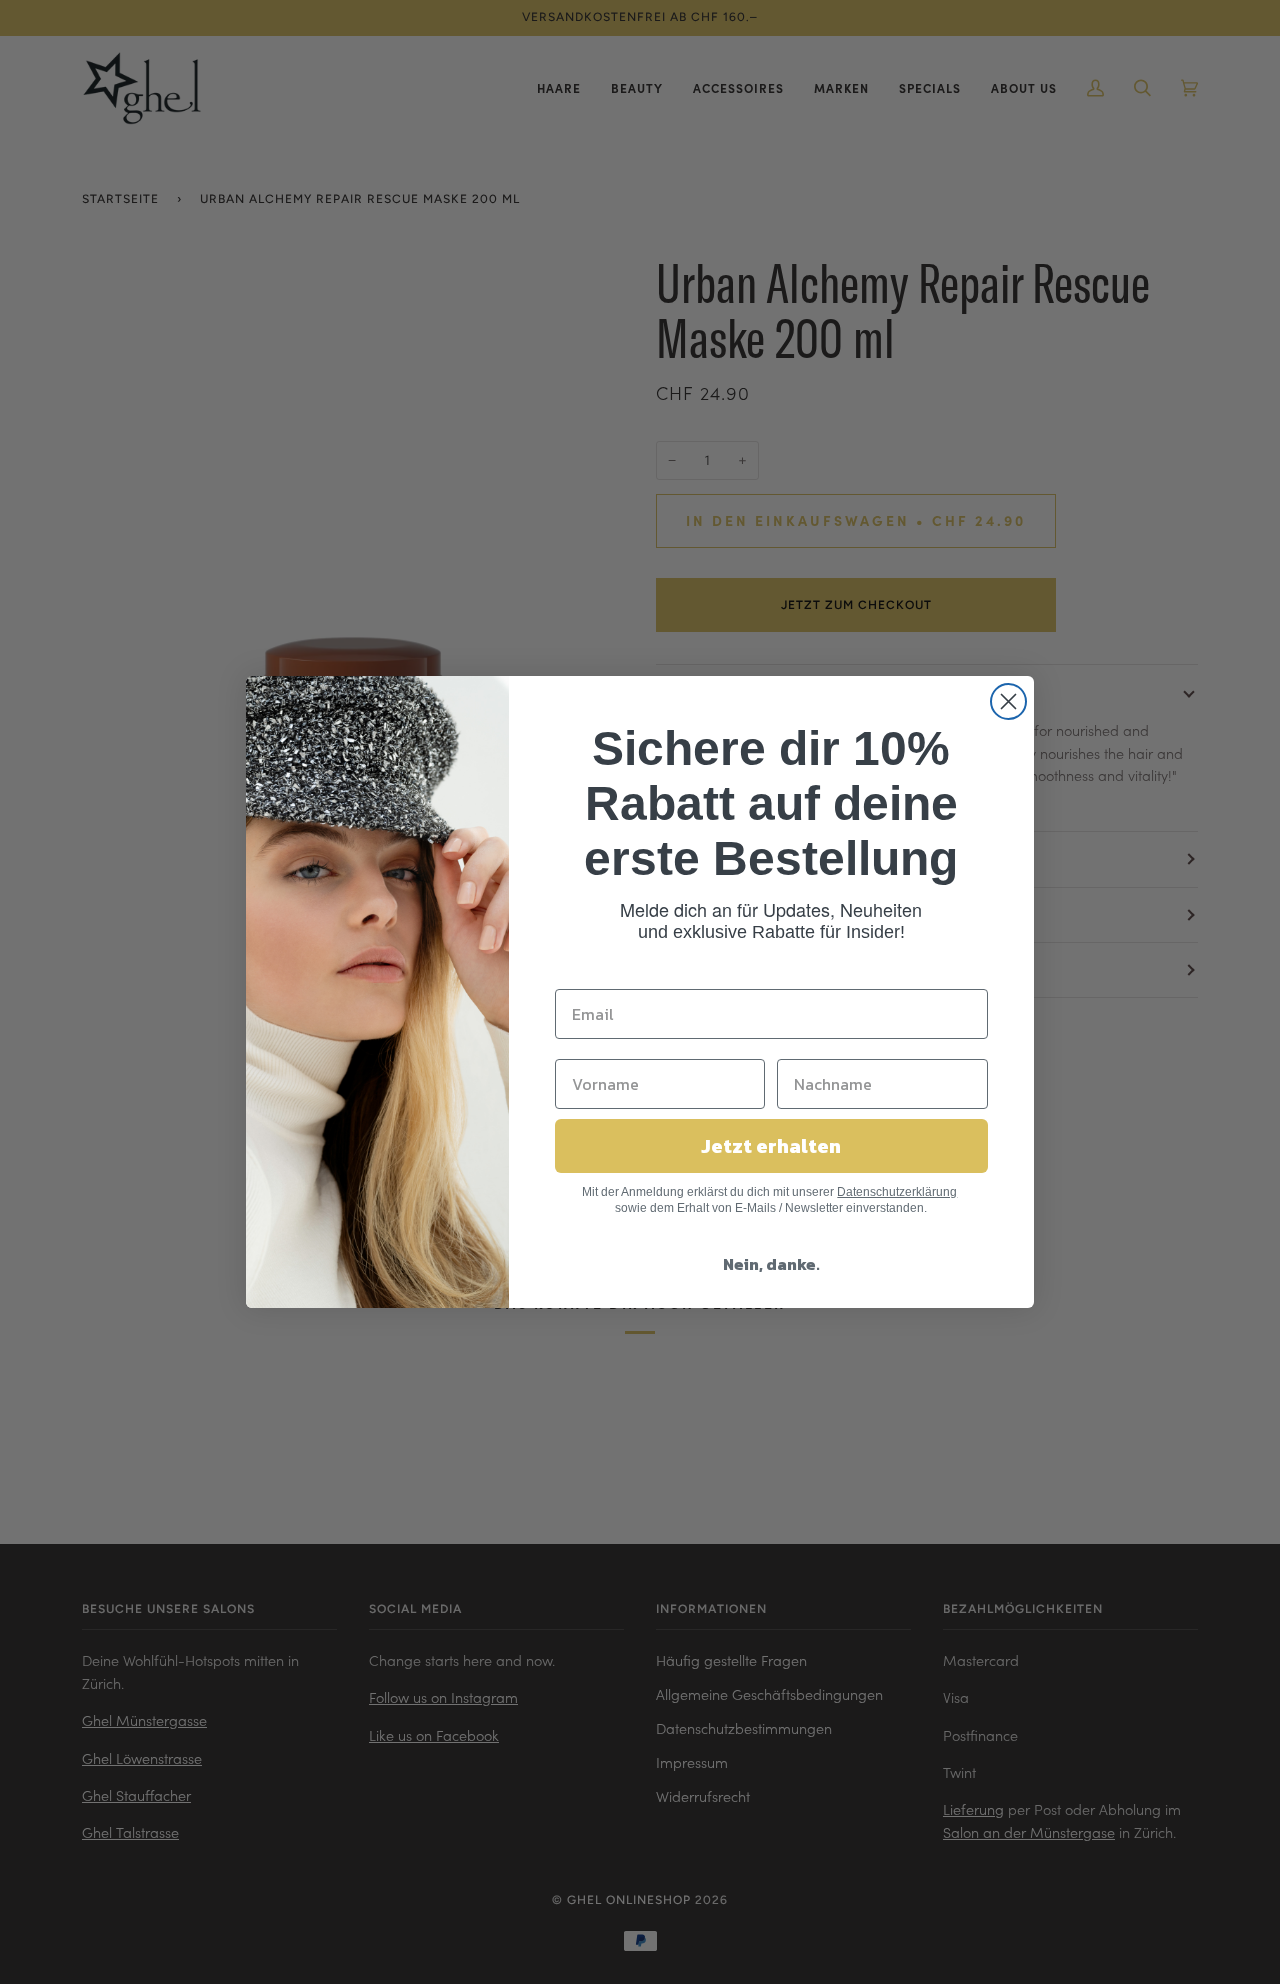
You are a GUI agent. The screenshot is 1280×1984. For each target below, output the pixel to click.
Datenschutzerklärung (897, 1192)
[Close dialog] (1008, 701)
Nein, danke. (771, 1264)
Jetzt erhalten (771, 1146)
